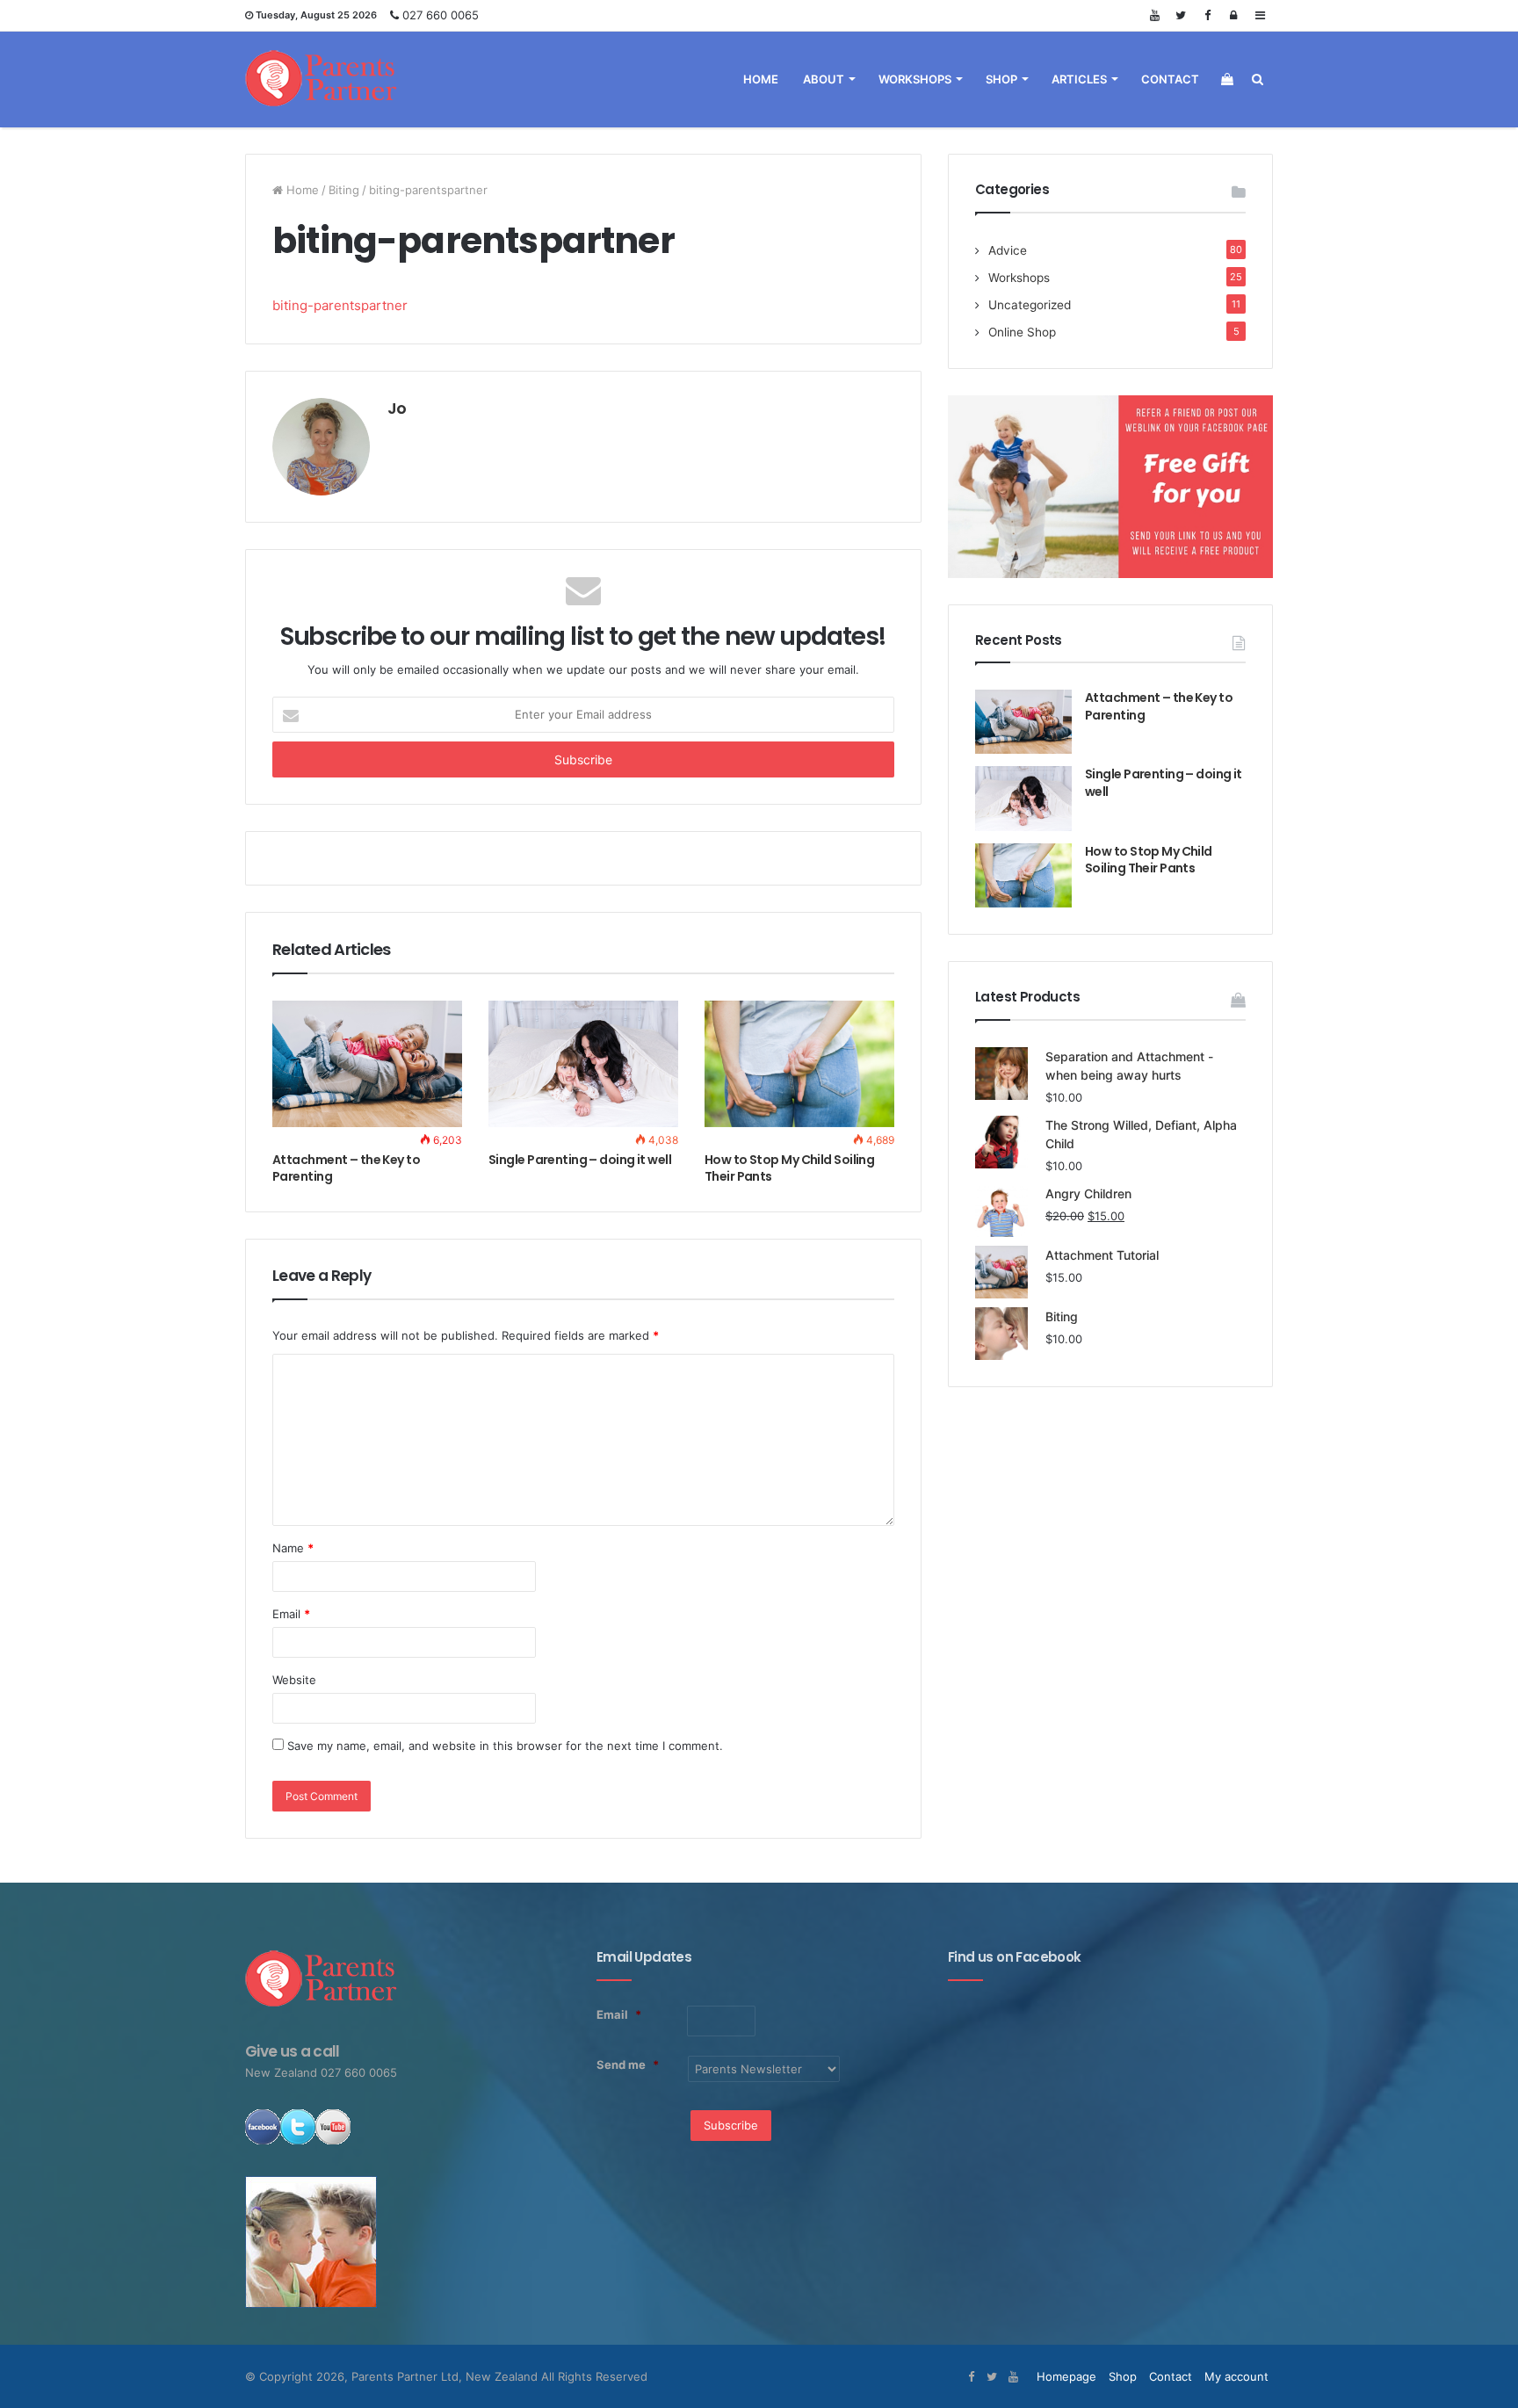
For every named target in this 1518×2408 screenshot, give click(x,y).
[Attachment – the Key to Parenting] (367, 1064)
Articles (1079, 79)
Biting (344, 190)
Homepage (1066, 2376)
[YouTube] (1154, 15)
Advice (1008, 250)
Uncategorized (1030, 305)
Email (291, 1614)
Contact (1170, 79)
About (824, 79)
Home (761, 79)
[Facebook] (1207, 15)
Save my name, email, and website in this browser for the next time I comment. (505, 1746)
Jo (397, 408)
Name (293, 1548)
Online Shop (1022, 332)
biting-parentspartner (340, 305)
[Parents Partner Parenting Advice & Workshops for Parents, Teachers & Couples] (322, 79)
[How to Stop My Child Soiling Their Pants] (799, 1064)
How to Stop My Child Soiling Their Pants (789, 1168)
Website (294, 1680)
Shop (1001, 79)
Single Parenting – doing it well (580, 1160)
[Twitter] (1181, 15)
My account (1236, 2376)
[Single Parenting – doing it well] (583, 1064)
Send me (628, 2065)
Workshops (915, 79)
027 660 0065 (441, 15)
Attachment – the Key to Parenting (346, 1168)
